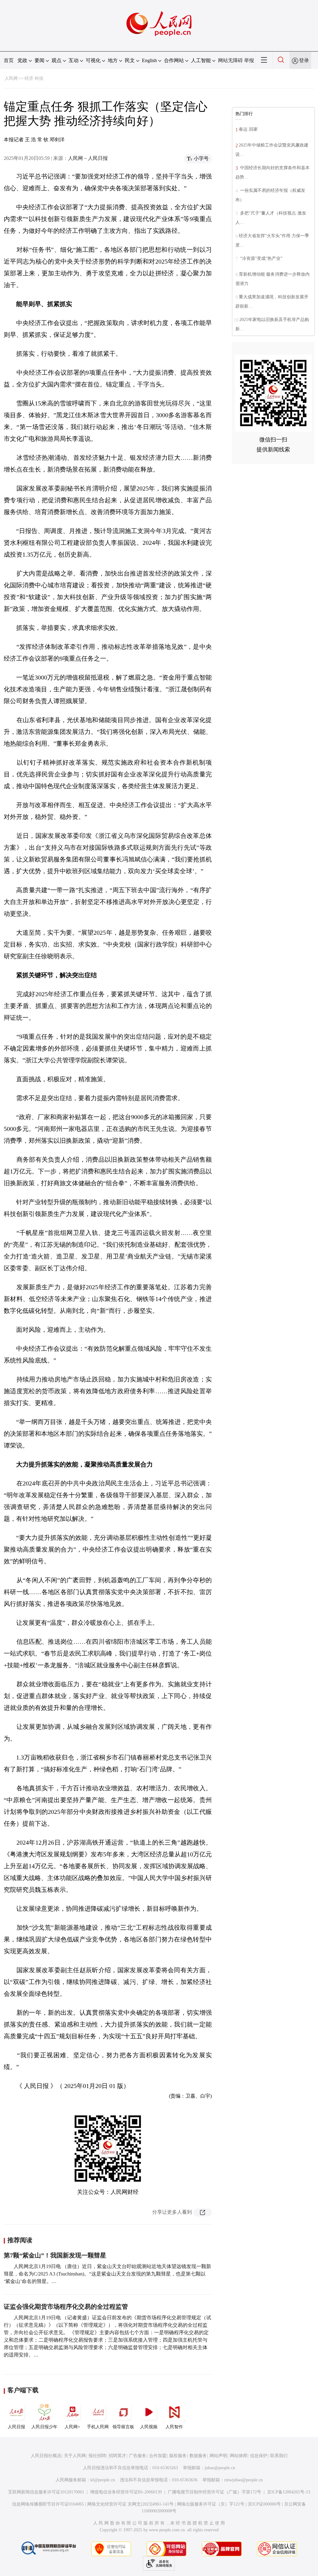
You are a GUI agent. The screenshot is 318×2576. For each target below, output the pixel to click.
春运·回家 (248, 129)
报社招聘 (97, 2456)
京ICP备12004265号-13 (289, 2492)
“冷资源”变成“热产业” (261, 258)
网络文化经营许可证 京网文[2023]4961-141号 (130, 2504)
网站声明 (218, 2456)
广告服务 (138, 2456)
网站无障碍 (230, 60)
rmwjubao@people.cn (243, 2480)
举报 (249, 60)
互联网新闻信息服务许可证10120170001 (46, 2492)
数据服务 (198, 2456)
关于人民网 (75, 2456)
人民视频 (149, 2427)
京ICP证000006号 (264, 2504)
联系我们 (279, 2456)
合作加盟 (158, 2456)
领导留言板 (123, 2427)
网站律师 (238, 2456)
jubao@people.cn (220, 2468)
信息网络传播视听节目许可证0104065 (48, 2504)
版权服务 (178, 2456)
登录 (304, 60)
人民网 (11, 78)
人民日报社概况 (46, 2456)
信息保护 (259, 2456)
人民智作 (174, 2427)
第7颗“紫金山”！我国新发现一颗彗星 (55, 2255)
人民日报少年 (44, 2427)
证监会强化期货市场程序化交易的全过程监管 (66, 2307)
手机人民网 (98, 2427)
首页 (9, 60)
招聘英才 (117, 2456)
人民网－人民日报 (88, 158)
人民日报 (16, 2427)
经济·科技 (34, 78)
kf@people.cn (103, 2480)
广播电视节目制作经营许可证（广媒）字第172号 (214, 2492)
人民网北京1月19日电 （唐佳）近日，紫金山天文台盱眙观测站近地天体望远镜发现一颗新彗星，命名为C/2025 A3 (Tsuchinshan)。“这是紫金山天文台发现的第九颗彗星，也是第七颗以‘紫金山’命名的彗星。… (107, 2274)
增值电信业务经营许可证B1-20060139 (126, 2492)
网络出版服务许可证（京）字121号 (211, 2504)
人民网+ (72, 2427)
